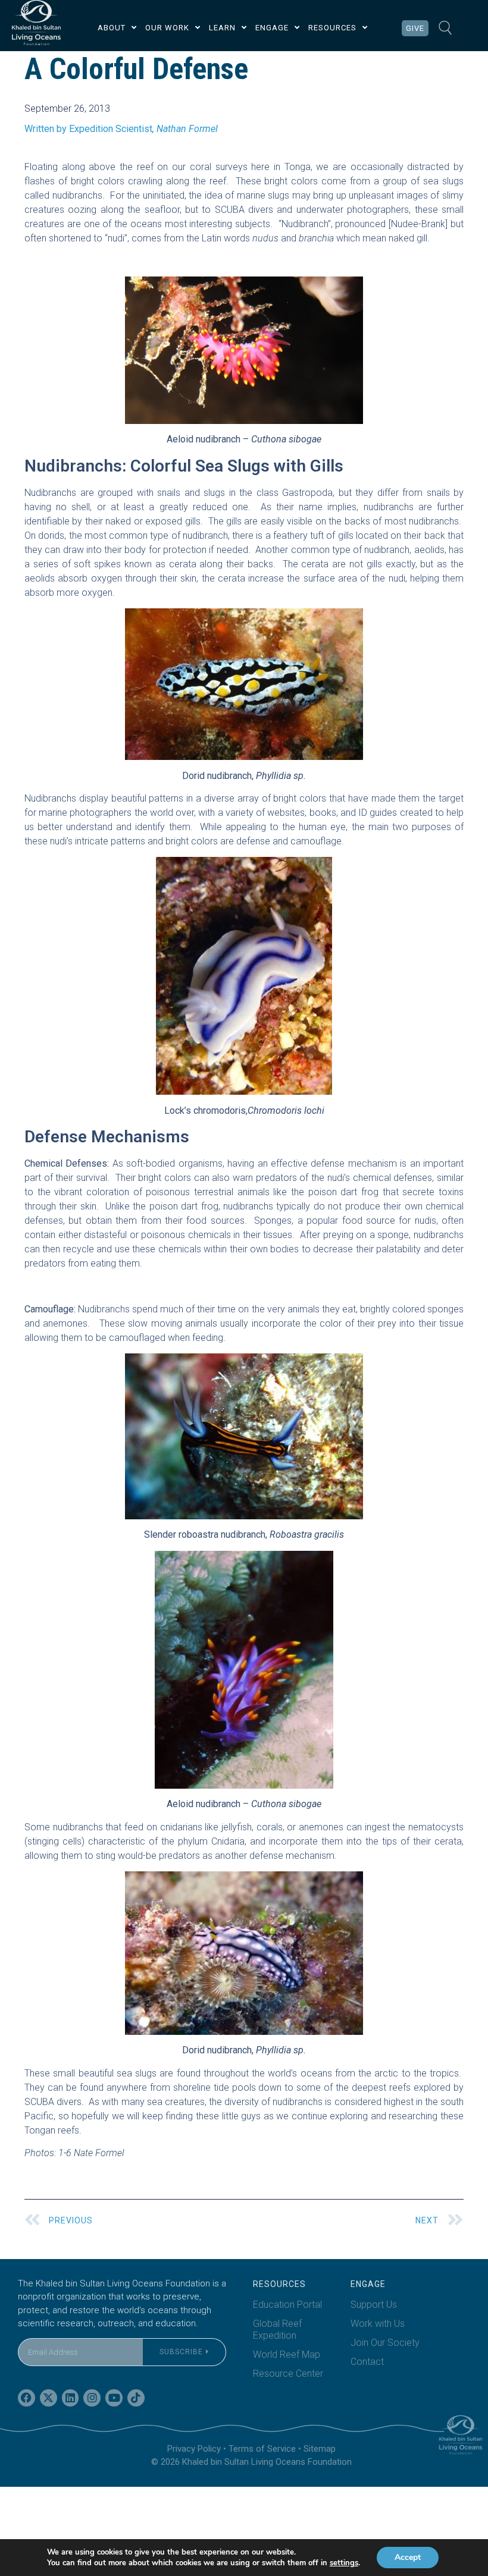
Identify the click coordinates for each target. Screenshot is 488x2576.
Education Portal (287, 2305)
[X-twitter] (49, 2398)
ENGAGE (272, 28)
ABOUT (112, 28)
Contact (367, 2362)
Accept (408, 2557)
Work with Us (378, 2324)
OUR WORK (167, 28)
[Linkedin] (71, 2398)
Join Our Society (385, 2343)
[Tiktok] (136, 2398)
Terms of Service (262, 2449)
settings (344, 2563)
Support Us (374, 2305)
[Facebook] (26, 2398)
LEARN (222, 28)
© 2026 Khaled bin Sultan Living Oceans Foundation (251, 2462)
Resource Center (288, 2374)
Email (29, 2331)
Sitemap (320, 2449)
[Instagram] (92, 2398)
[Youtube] (114, 2398)
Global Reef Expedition (277, 2330)
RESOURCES (332, 28)
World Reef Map (287, 2354)
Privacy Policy (194, 2449)
